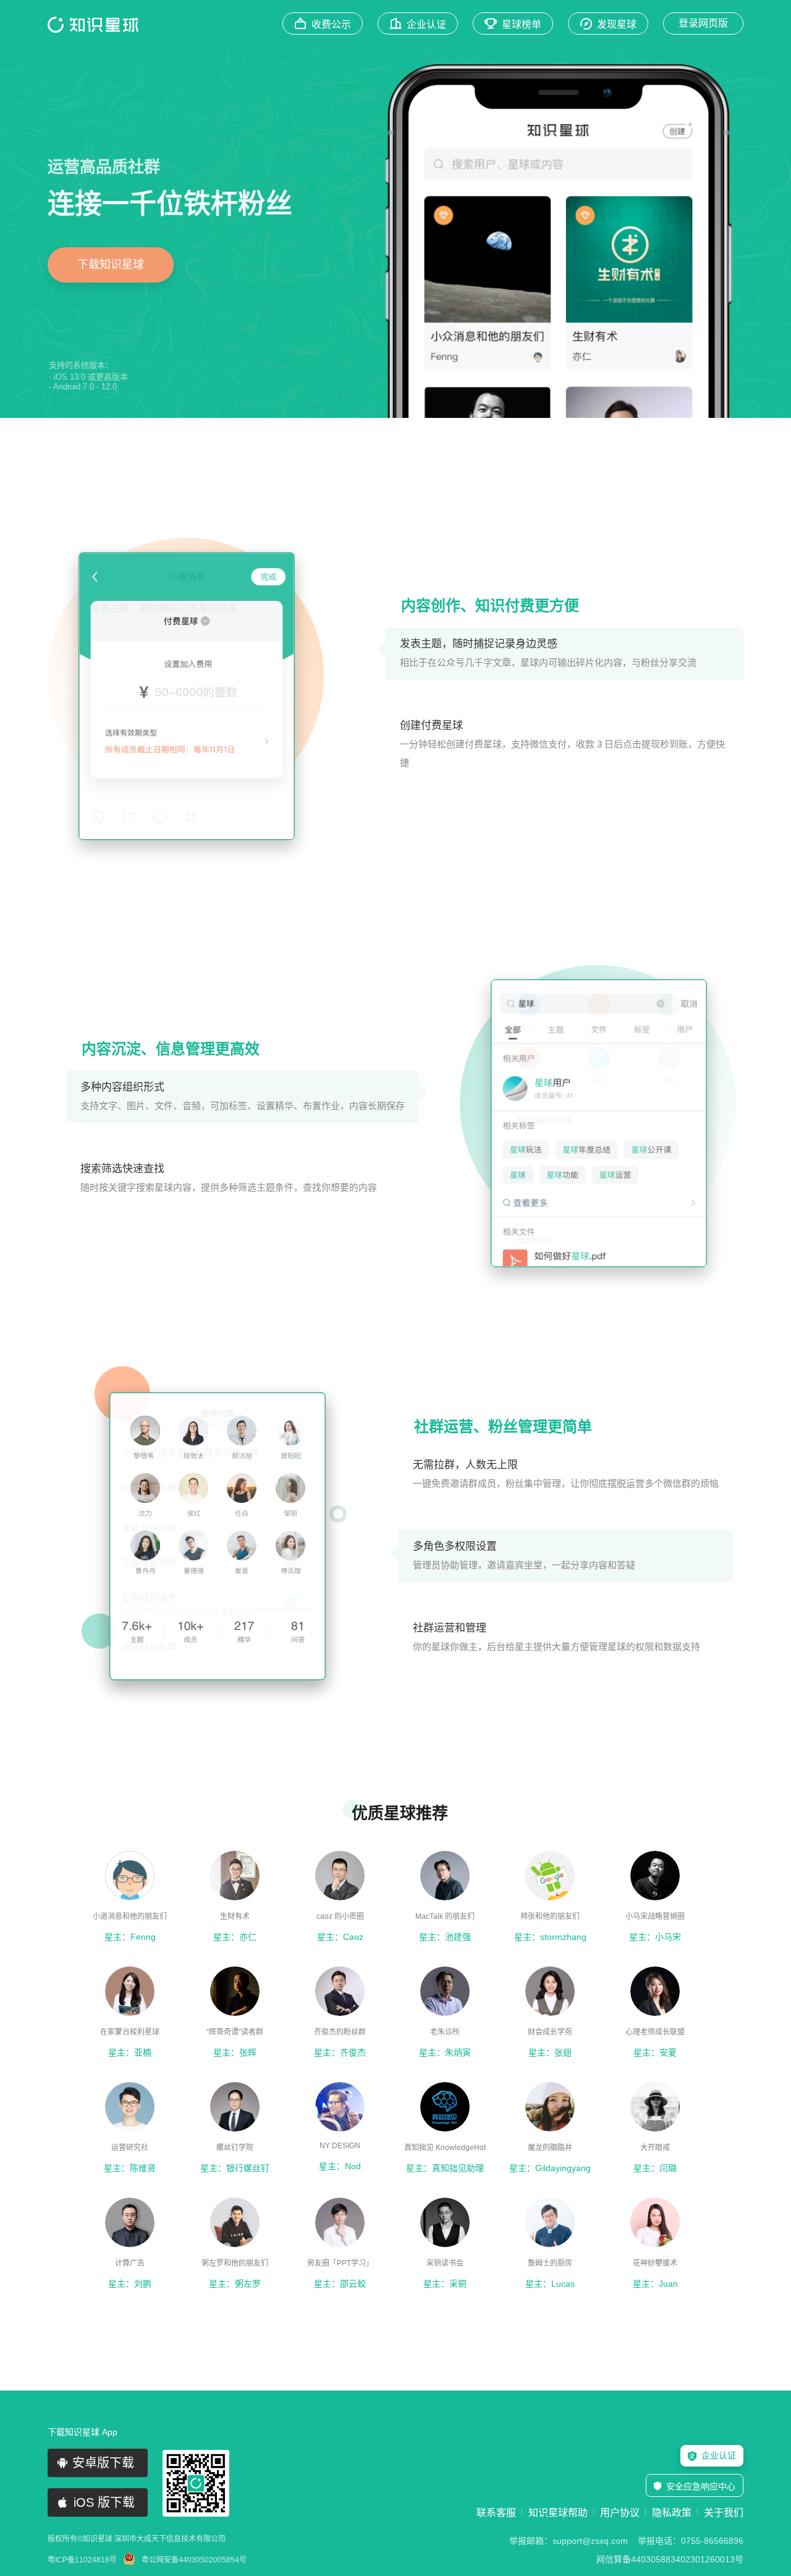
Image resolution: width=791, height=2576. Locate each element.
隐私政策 (672, 2513)
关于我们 (724, 2513)
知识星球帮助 (558, 2513)
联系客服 (496, 2513)
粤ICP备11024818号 (82, 2560)
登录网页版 (703, 23)
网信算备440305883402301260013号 (670, 2559)
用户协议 (620, 2513)
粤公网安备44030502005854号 (194, 2560)
